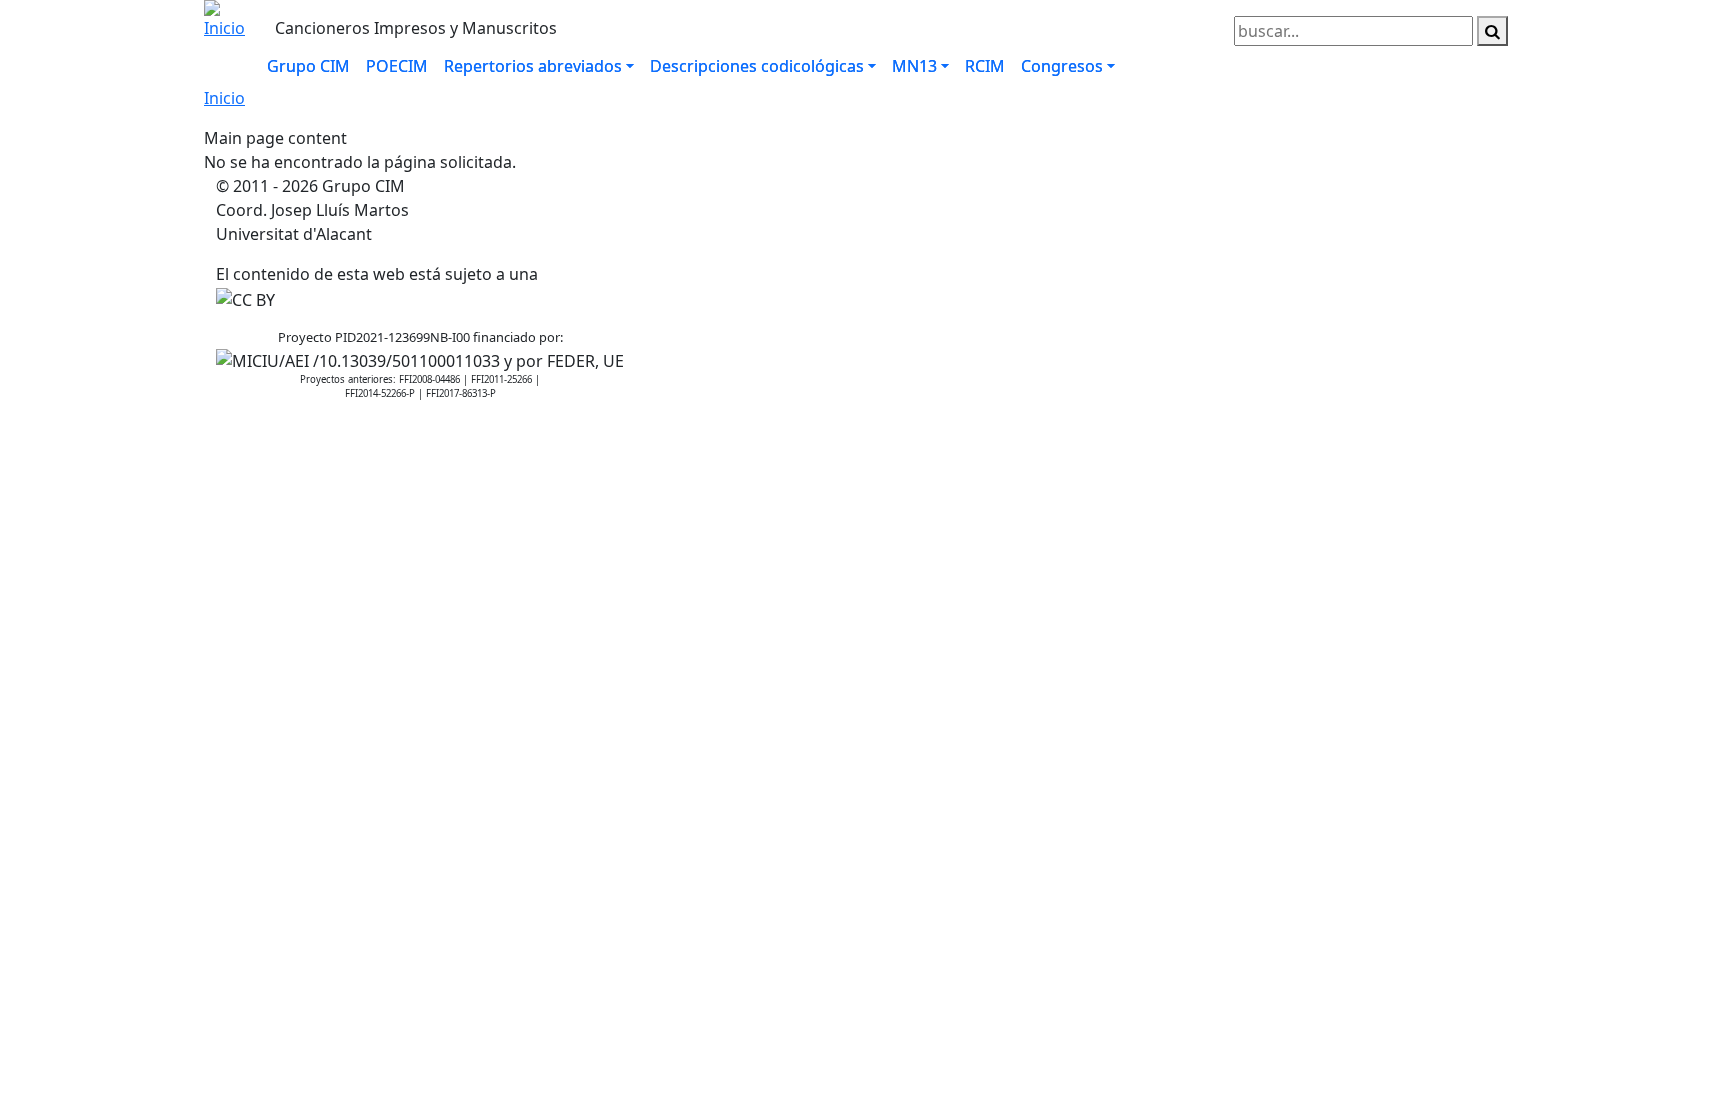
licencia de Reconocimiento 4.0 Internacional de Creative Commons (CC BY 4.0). (839, 274)
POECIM (397, 66)
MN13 (914, 66)
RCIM (985, 66)
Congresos (1062, 66)
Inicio (224, 98)
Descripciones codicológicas (757, 66)
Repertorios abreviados (533, 66)
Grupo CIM (308, 66)
